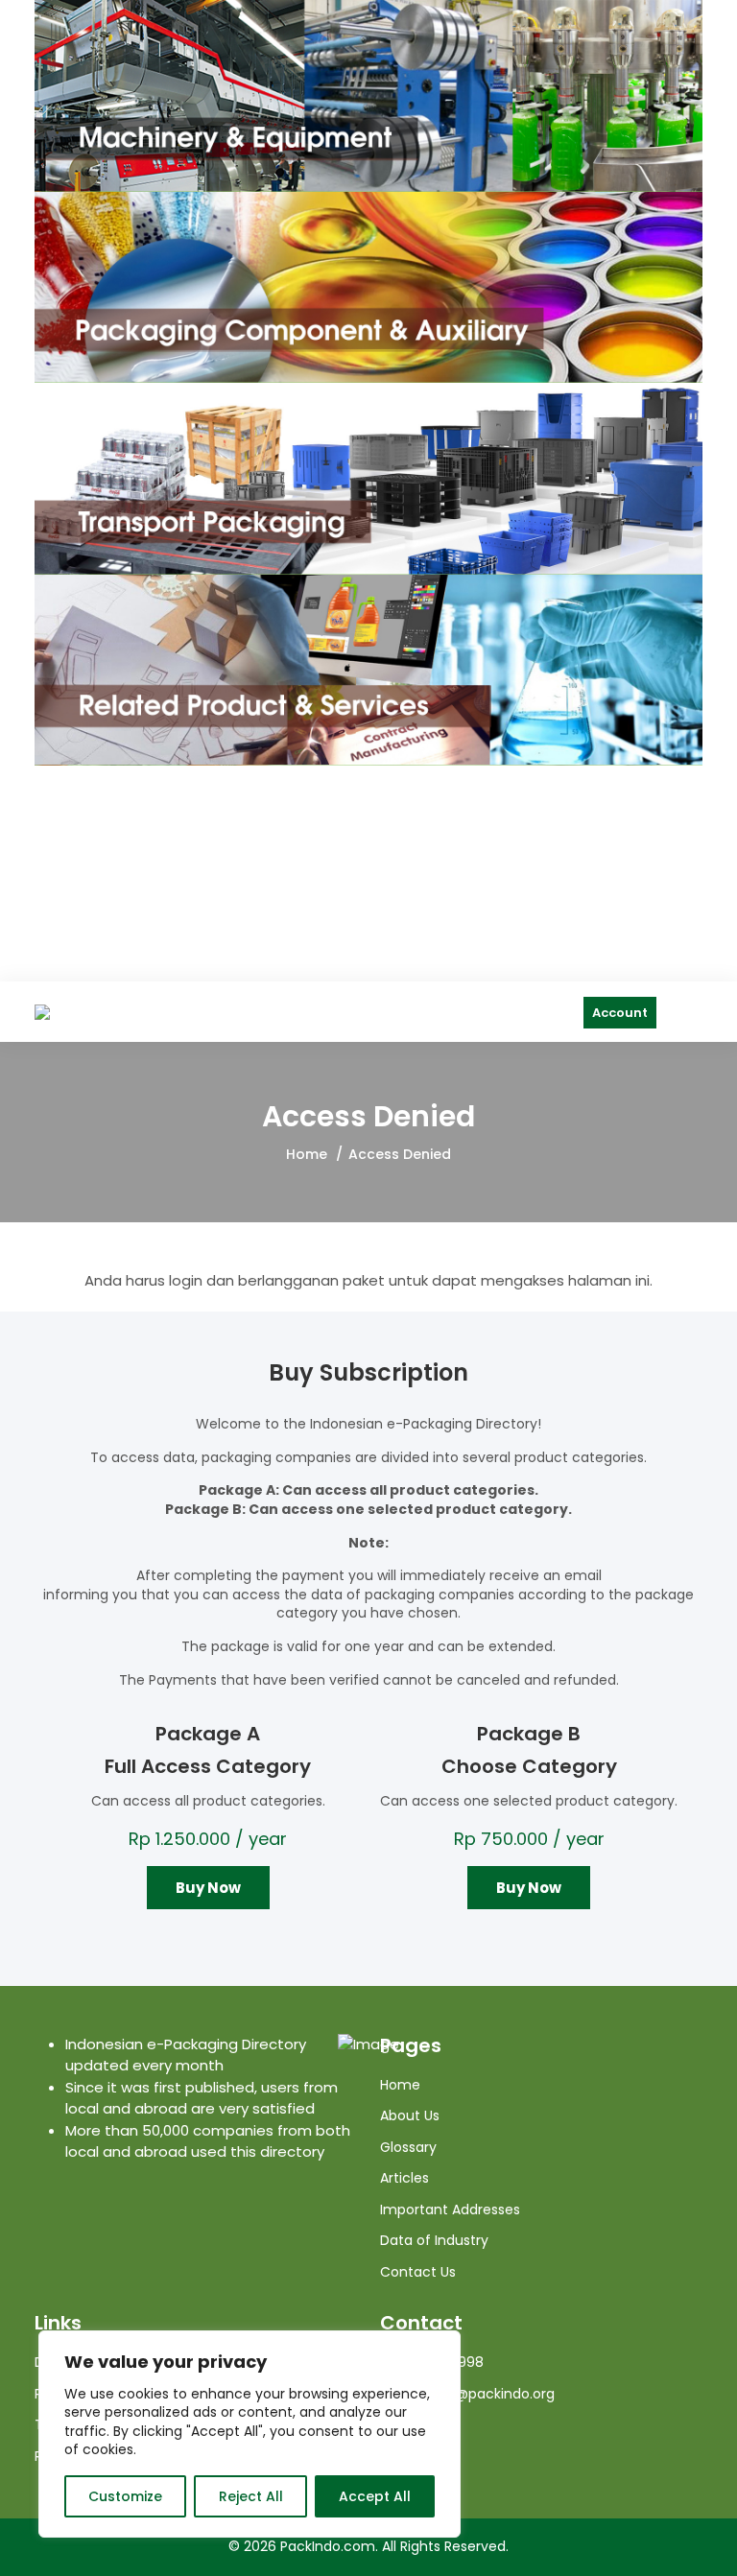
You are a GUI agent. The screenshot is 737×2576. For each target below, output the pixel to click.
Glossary (408, 2147)
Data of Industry (434, 2240)
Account (620, 1013)
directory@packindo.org (473, 2394)
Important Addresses (450, 2210)
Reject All (251, 2496)
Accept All (375, 2496)
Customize (125, 2496)
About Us (410, 2115)
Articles (404, 2178)
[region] (250, 2434)
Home (307, 1154)
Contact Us (418, 2272)
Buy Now (208, 1888)
